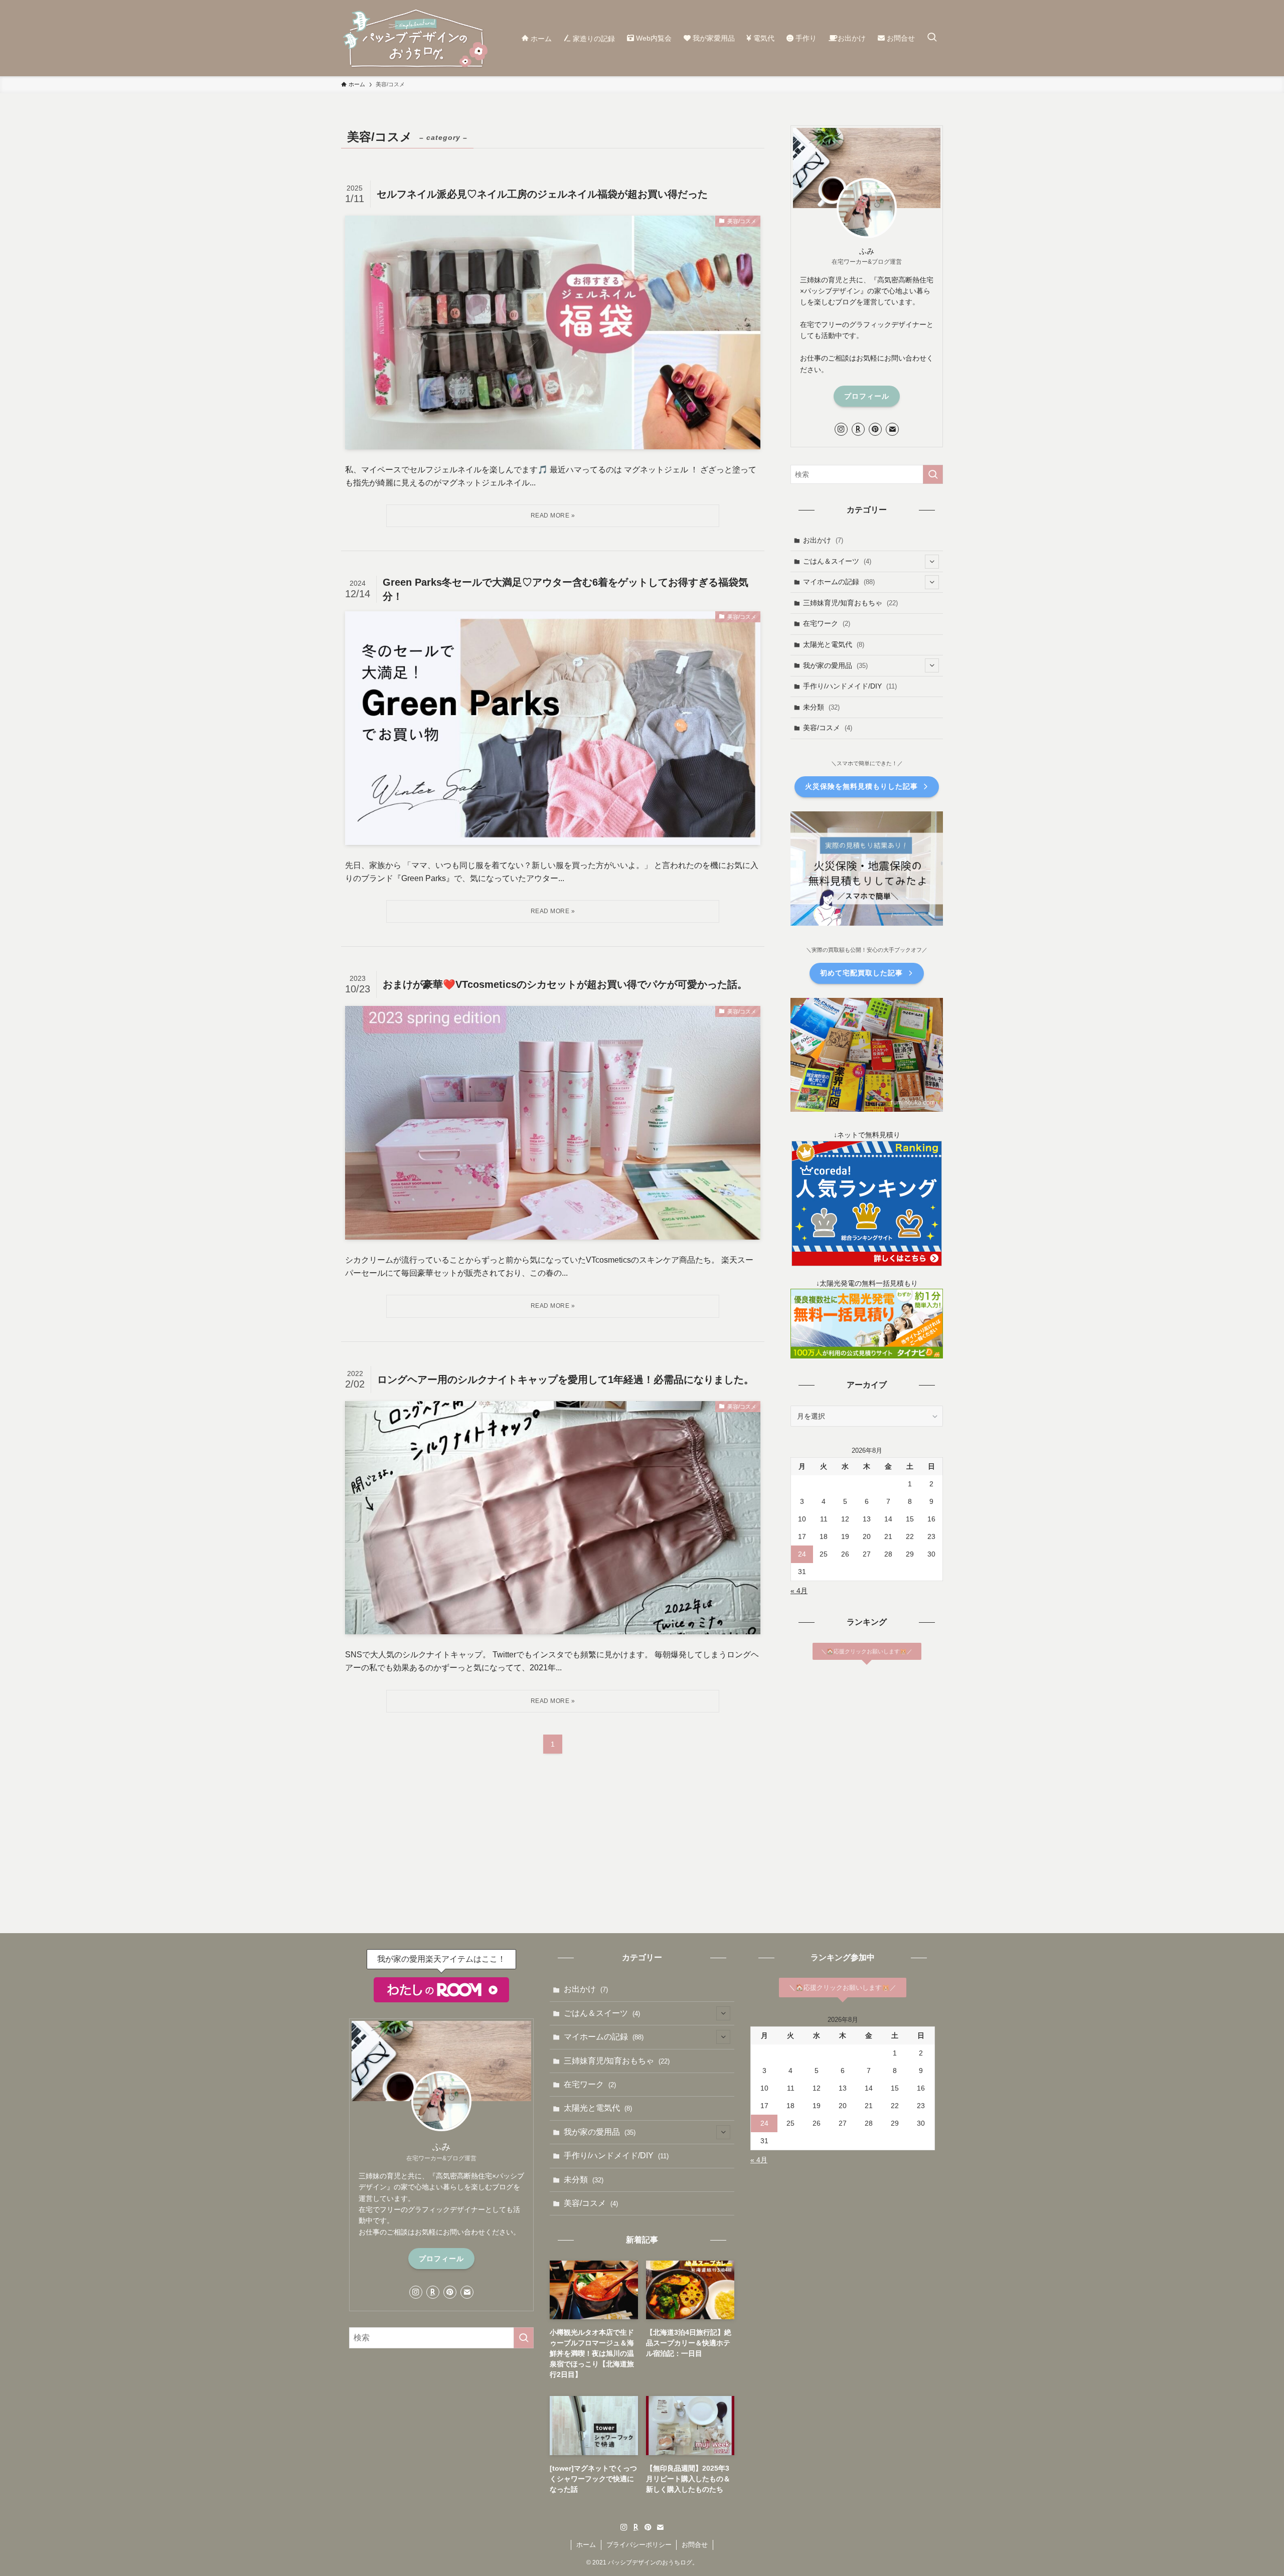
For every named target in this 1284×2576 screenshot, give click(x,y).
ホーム (586, 2545)
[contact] (892, 429)
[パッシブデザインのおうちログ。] (416, 38)
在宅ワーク (827, 623)
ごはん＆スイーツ (837, 561)
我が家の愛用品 (835, 665)
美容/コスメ (828, 728)
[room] (858, 429)
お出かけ (823, 540)
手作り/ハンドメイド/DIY (850, 686)
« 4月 (799, 1591)
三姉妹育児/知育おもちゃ (850, 603)
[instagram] (841, 429)
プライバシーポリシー (639, 2545)
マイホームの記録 (839, 582)
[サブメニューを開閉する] (932, 562)
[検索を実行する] (933, 474)
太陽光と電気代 (834, 644)
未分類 (821, 707)
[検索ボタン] (932, 38)
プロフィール (867, 396)
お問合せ (695, 2545)
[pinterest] (875, 429)
